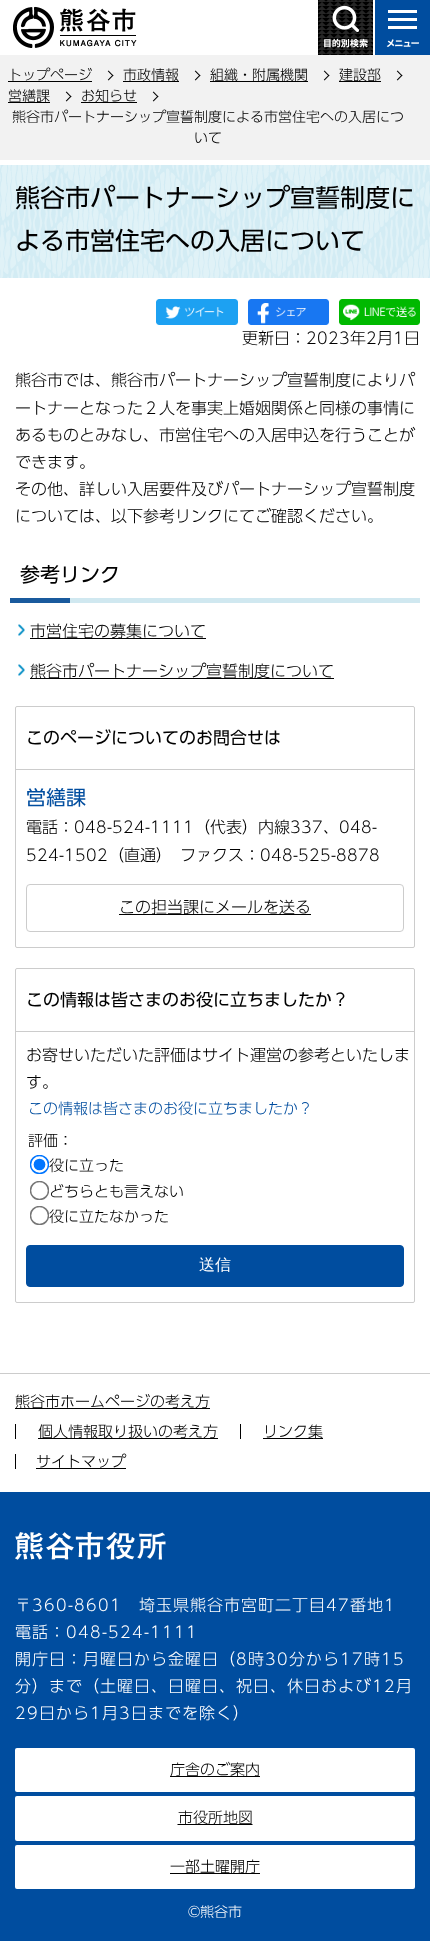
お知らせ (109, 96)
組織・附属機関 (259, 75)
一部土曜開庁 (215, 1866)
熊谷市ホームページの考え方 (112, 1401)
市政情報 (151, 75)
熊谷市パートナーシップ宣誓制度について (182, 671)
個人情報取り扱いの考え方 (128, 1431)
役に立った (86, 1165)
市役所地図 (215, 1817)
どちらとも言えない (116, 1191)
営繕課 (29, 96)
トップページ (50, 75)
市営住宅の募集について (118, 631)
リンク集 (293, 1431)
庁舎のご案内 (215, 1769)
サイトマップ (81, 1461)
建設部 (360, 75)
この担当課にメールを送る (215, 907)
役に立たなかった (109, 1216)
